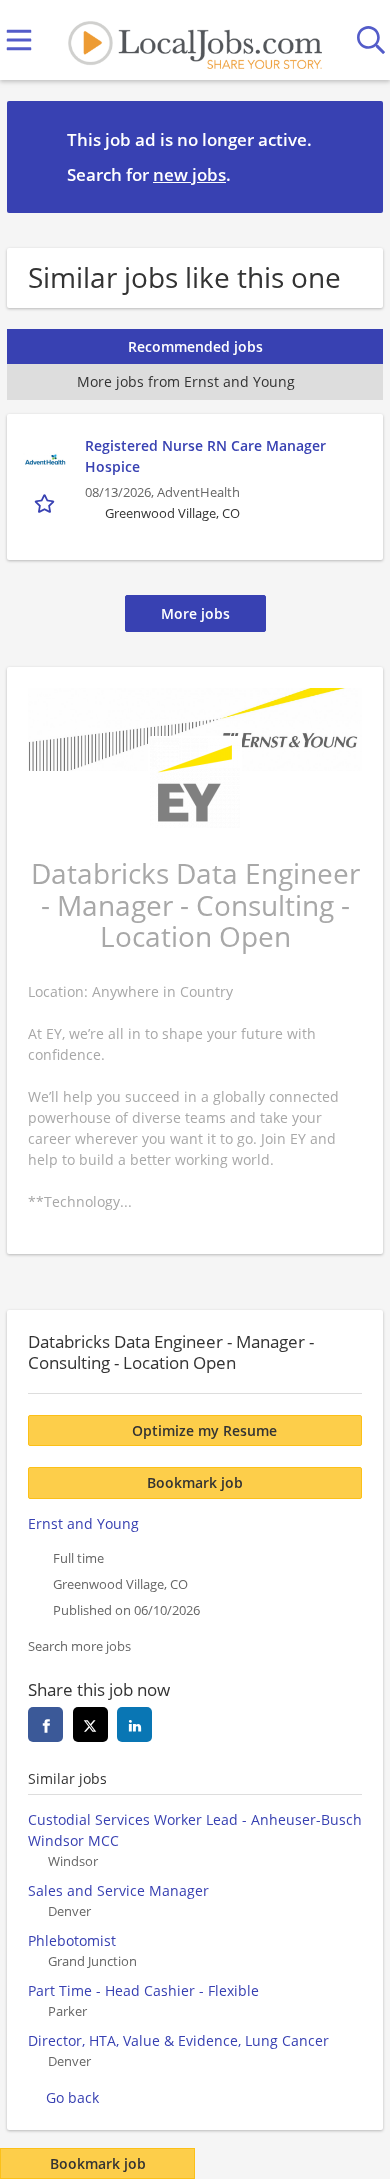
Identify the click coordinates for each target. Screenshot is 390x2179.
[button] (352, 156)
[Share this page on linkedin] (134, 1724)
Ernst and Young (83, 1523)
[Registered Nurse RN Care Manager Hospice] (46, 460)
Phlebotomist (72, 1940)
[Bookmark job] (46, 503)
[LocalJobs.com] (195, 40)
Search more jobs (79, 1646)
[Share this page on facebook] (45, 1724)
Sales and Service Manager (118, 1890)
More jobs (195, 613)
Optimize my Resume (204, 1430)
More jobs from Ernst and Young (186, 381)
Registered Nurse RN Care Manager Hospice (205, 456)
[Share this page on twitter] (90, 1724)
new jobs (189, 174)
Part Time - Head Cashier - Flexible (143, 1990)
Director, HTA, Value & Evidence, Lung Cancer (178, 2040)
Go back (72, 2097)
